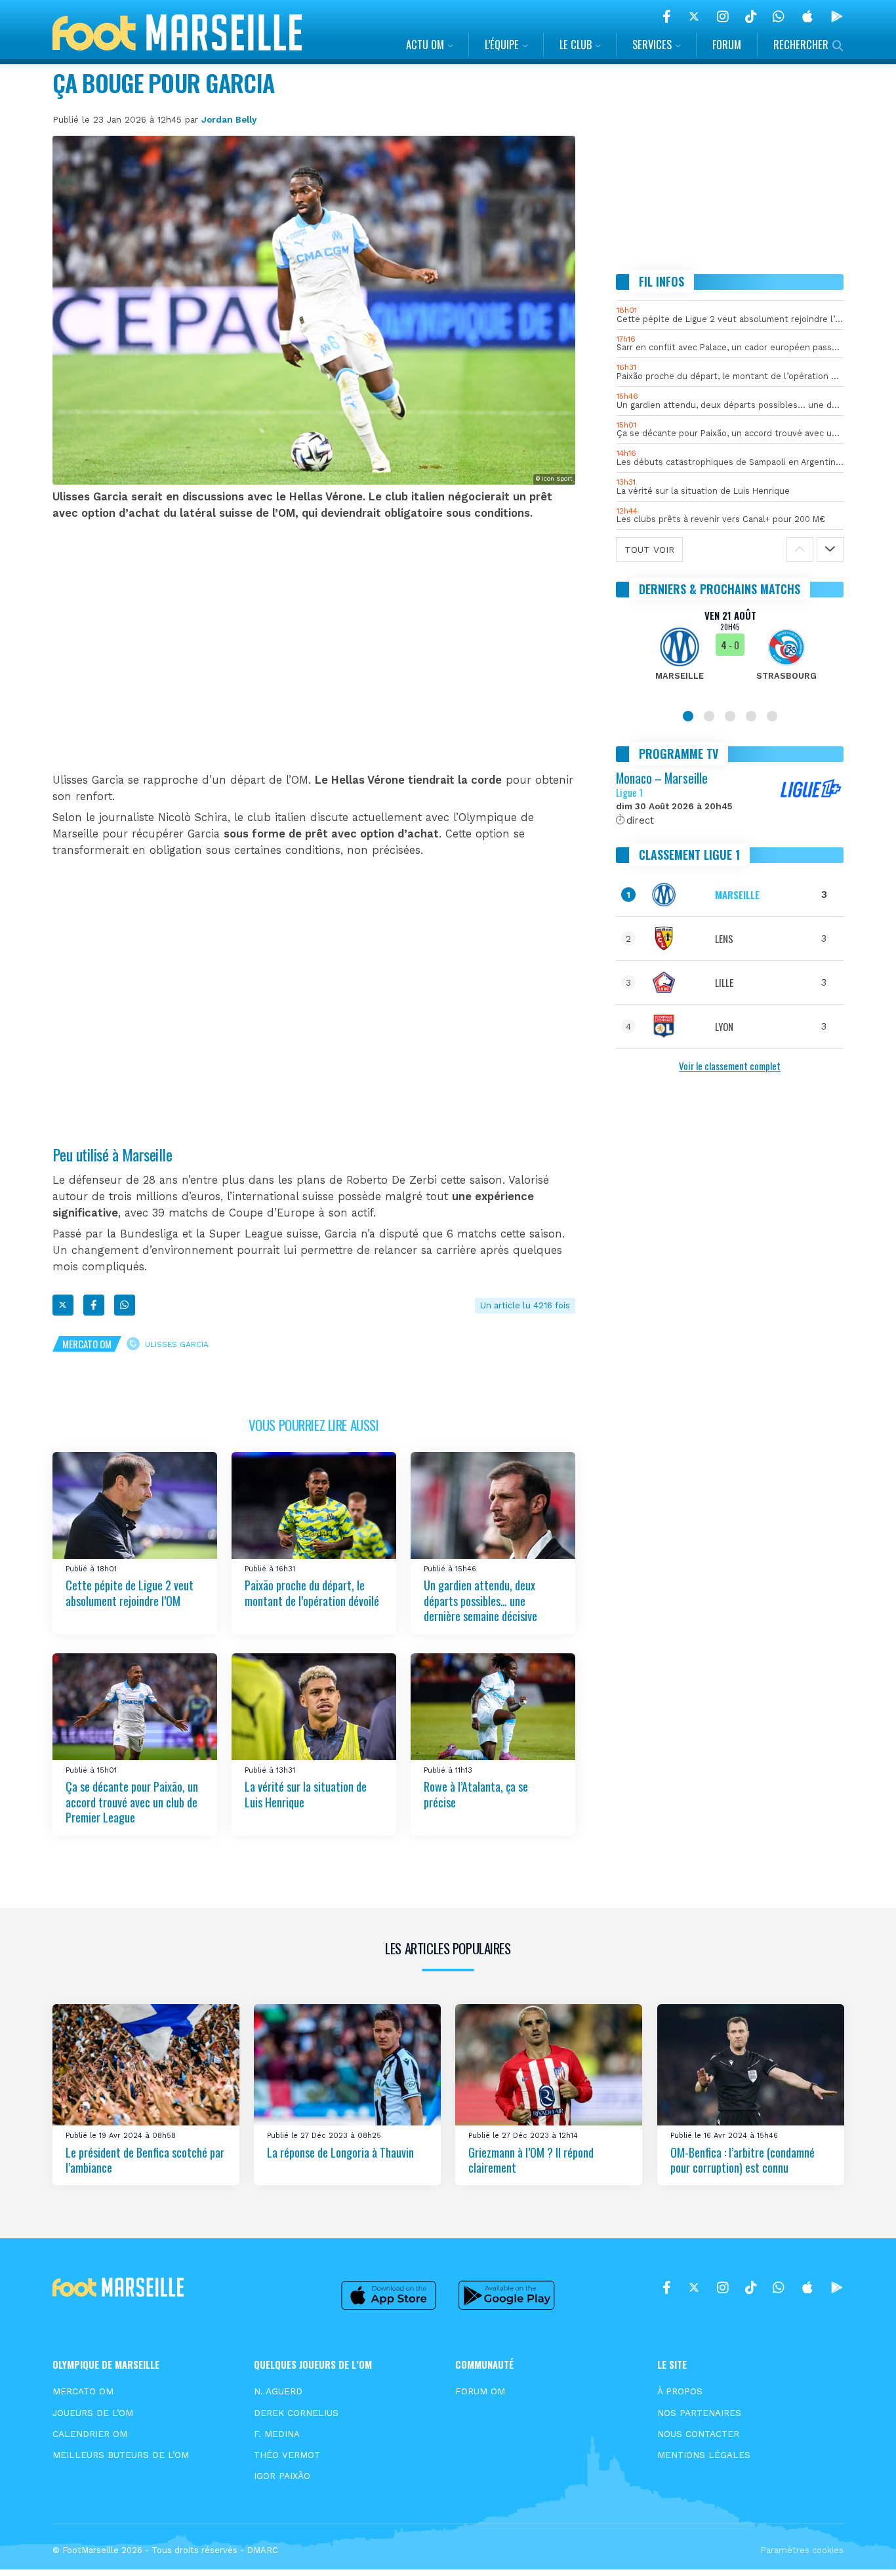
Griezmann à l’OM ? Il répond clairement (531, 2160)
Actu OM (425, 44)
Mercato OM (87, 1344)
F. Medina (277, 2434)
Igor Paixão (282, 2476)
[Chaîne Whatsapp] (779, 16)
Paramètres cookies (802, 2550)
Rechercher (801, 44)
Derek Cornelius (296, 2413)
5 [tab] (772, 716)
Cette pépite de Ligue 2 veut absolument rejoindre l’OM (130, 1593)
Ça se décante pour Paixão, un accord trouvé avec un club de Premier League (132, 1802)
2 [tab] (709, 716)
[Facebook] (667, 16)
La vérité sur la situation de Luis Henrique (306, 1795)
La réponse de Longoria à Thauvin (340, 2152)
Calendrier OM (90, 2434)
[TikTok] (751, 16)
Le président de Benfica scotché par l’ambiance (145, 2160)
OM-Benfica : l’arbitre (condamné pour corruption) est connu (743, 2160)
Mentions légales (704, 2455)
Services (652, 44)
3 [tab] (730, 716)
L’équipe (502, 44)
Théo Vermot (287, 2455)
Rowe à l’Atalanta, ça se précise (476, 1795)
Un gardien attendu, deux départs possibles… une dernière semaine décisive (480, 1600)
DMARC (262, 2550)
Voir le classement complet (730, 1066)
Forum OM (480, 2391)
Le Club (576, 44)
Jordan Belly (229, 119)
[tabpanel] (730, 653)
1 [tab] (688, 716)
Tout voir (649, 550)
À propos (680, 2391)
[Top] (861, 2547)
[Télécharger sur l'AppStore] (807, 16)
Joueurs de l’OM (93, 2413)
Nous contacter (698, 2434)
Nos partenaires (699, 2413)
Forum (727, 44)
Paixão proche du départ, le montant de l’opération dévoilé (312, 1593)
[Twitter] (694, 16)
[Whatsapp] (125, 1305)
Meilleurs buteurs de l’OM (121, 2455)
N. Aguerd (278, 2391)
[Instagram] (723, 16)
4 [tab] (751, 716)
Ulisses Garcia (177, 1344)
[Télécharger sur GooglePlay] (837, 16)
